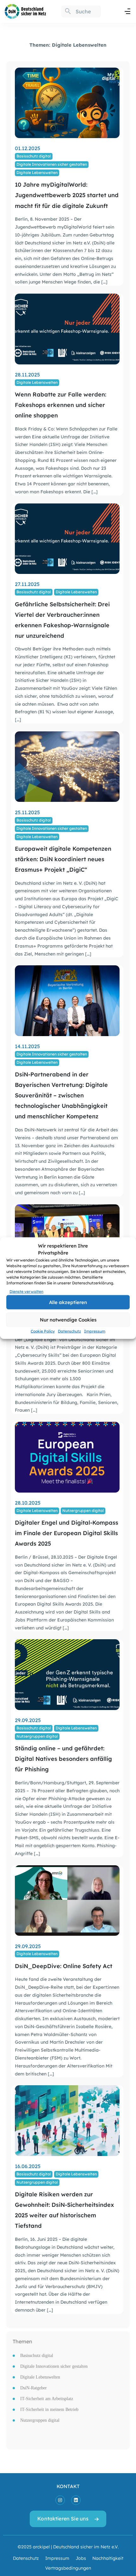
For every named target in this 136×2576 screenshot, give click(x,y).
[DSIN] (25, 11)
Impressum (95, 1331)
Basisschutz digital (34, 156)
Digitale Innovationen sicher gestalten (52, 164)
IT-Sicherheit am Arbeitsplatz (47, 2399)
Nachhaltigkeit (108, 2558)
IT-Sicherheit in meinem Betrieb (49, 2410)
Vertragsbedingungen (68, 2568)
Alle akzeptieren (68, 1302)
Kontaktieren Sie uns (63, 2518)
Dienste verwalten (26, 1291)
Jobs (81, 2558)
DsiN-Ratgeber (34, 2388)
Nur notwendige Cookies (68, 1319)
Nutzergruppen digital (83, 1510)
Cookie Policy (43, 1331)
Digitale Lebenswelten (37, 172)
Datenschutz (69, 1331)
